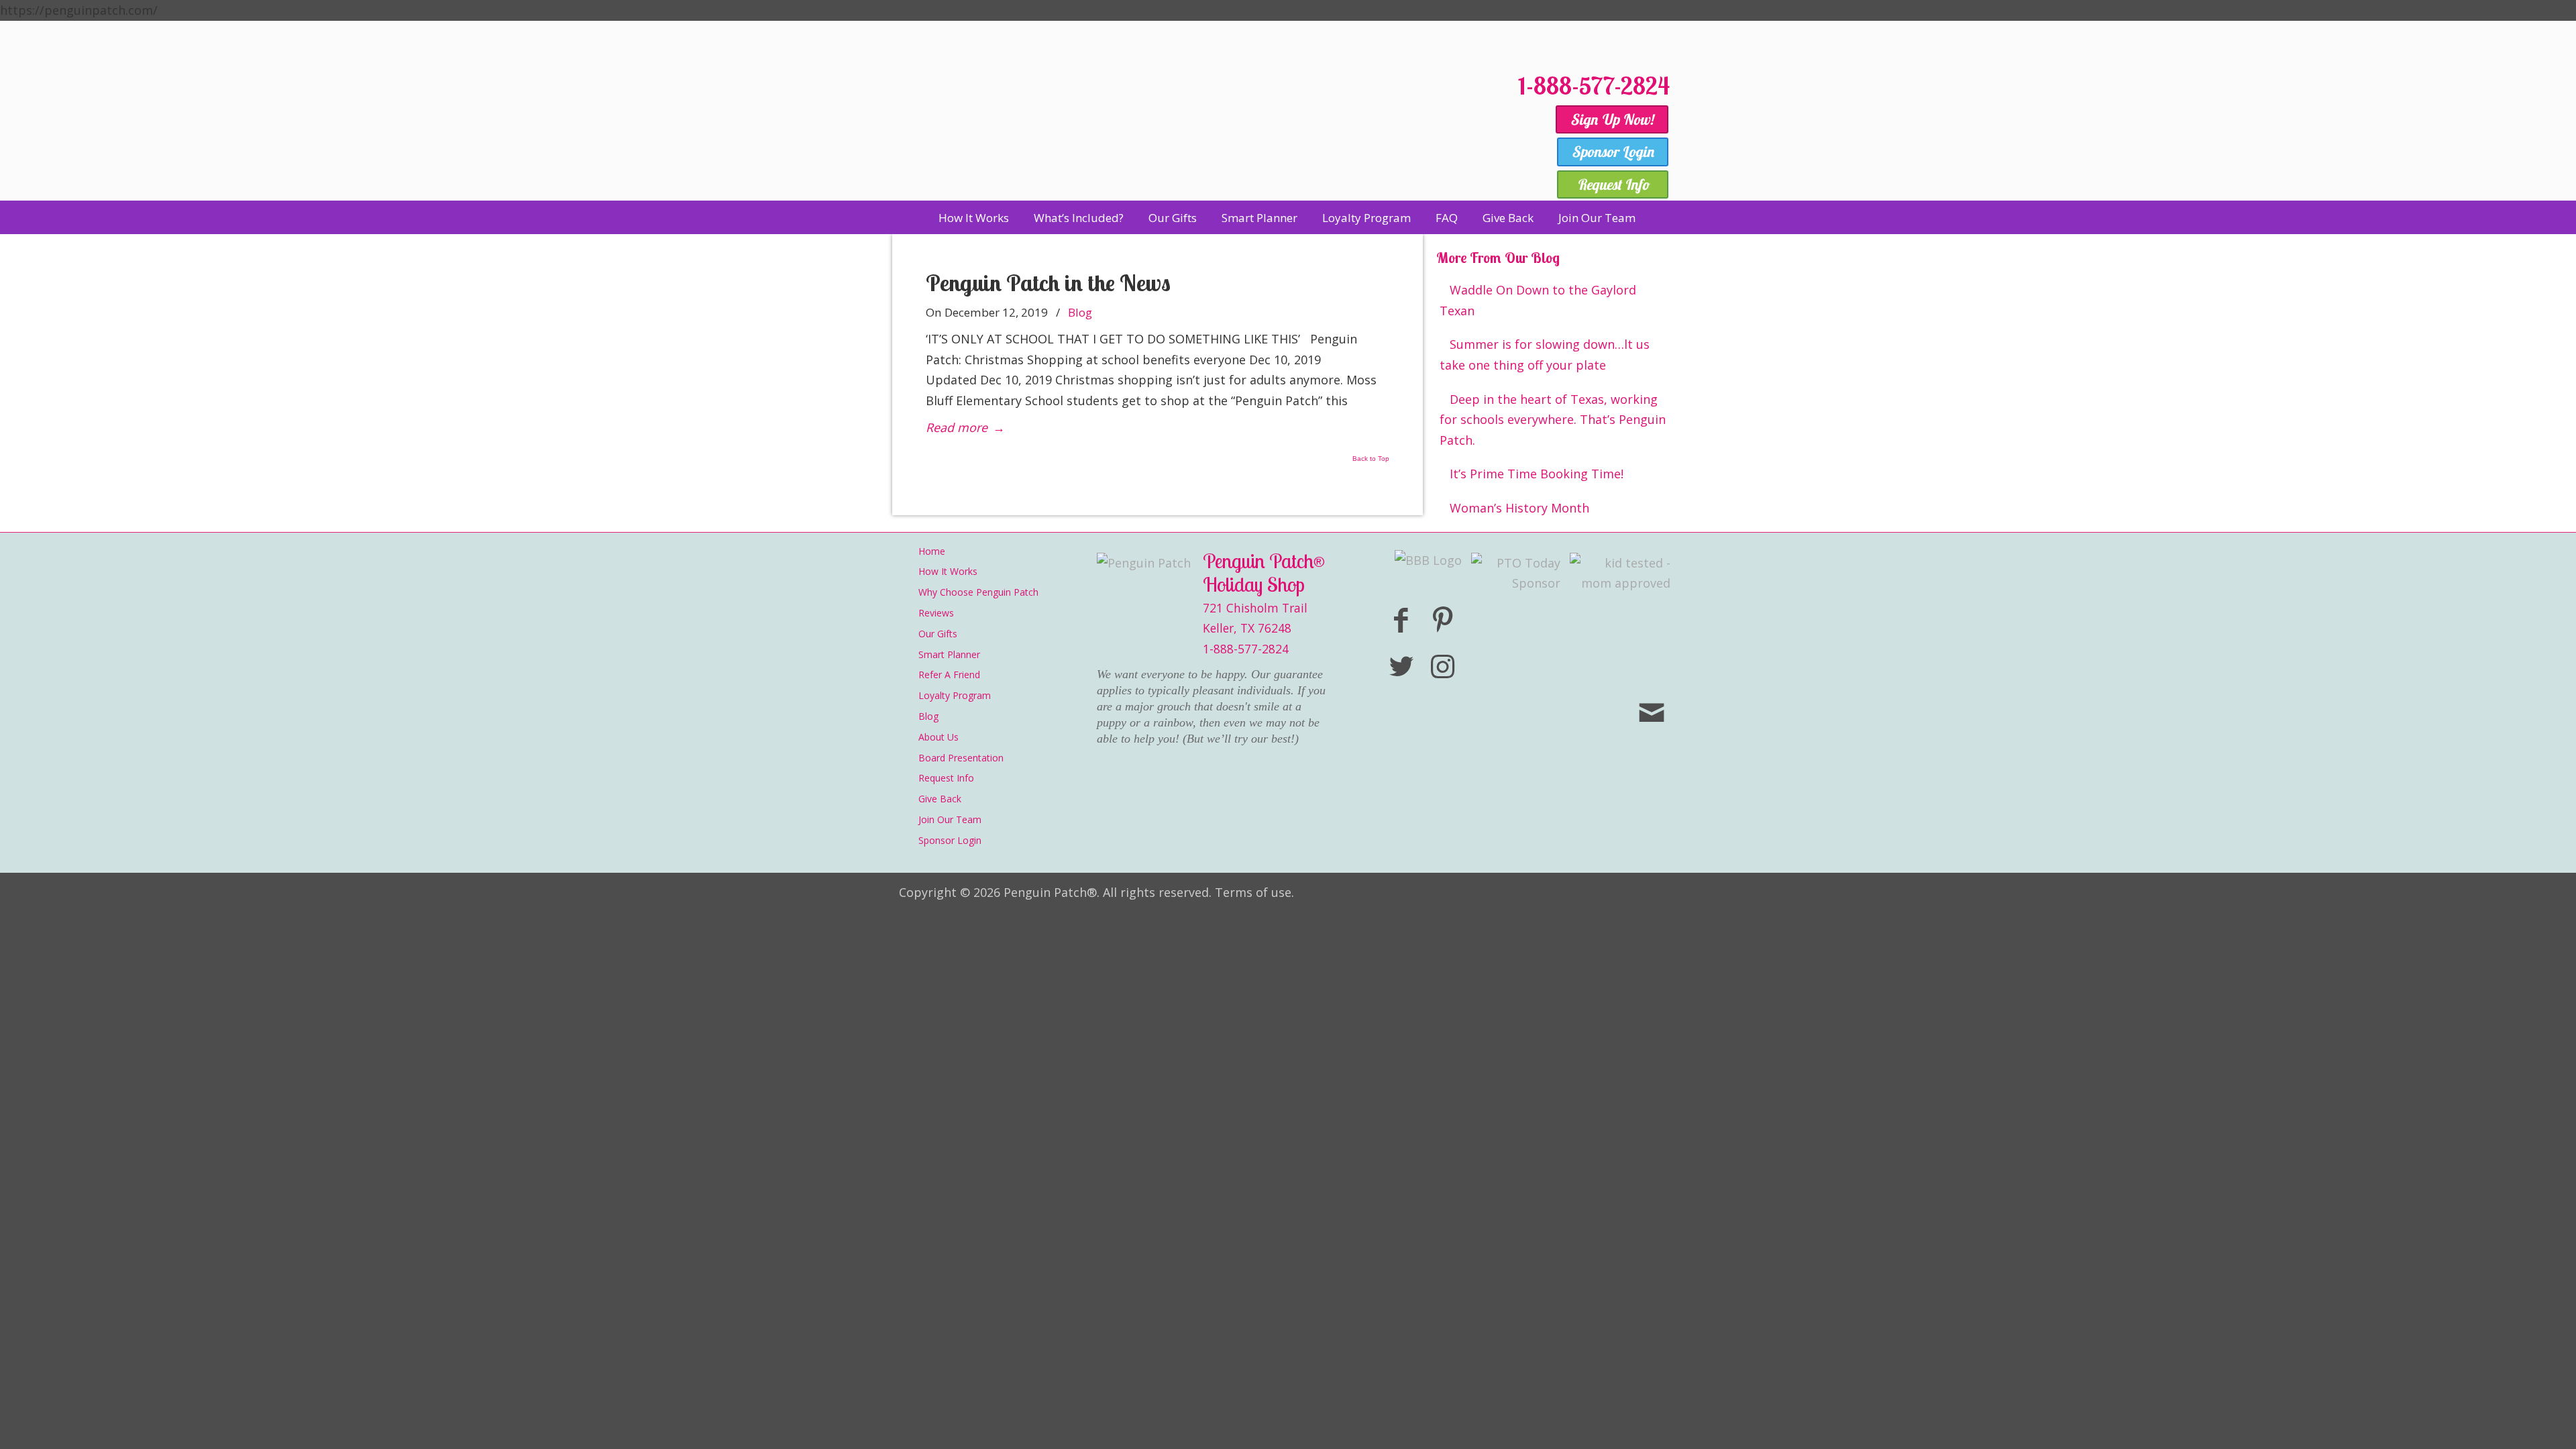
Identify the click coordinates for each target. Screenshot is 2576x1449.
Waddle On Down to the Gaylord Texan (1538, 300)
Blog (1080, 312)
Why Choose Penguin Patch (978, 592)
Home (932, 551)
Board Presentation (961, 758)
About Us (938, 737)
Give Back (940, 799)
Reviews (936, 613)
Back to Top (1371, 459)
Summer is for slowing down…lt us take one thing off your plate (1545, 355)
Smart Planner (949, 654)
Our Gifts (938, 634)
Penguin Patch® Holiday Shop (1201, 129)
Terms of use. (1254, 892)
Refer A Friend (949, 675)
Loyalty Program (955, 695)
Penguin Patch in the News (1048, 283)
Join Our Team (950, 819)
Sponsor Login (950, 840)
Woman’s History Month (1519, 508)
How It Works (948, 571)
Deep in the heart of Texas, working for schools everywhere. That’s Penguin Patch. (1553, 420)
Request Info (946, 778)
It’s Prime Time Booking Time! (1537, 474)
